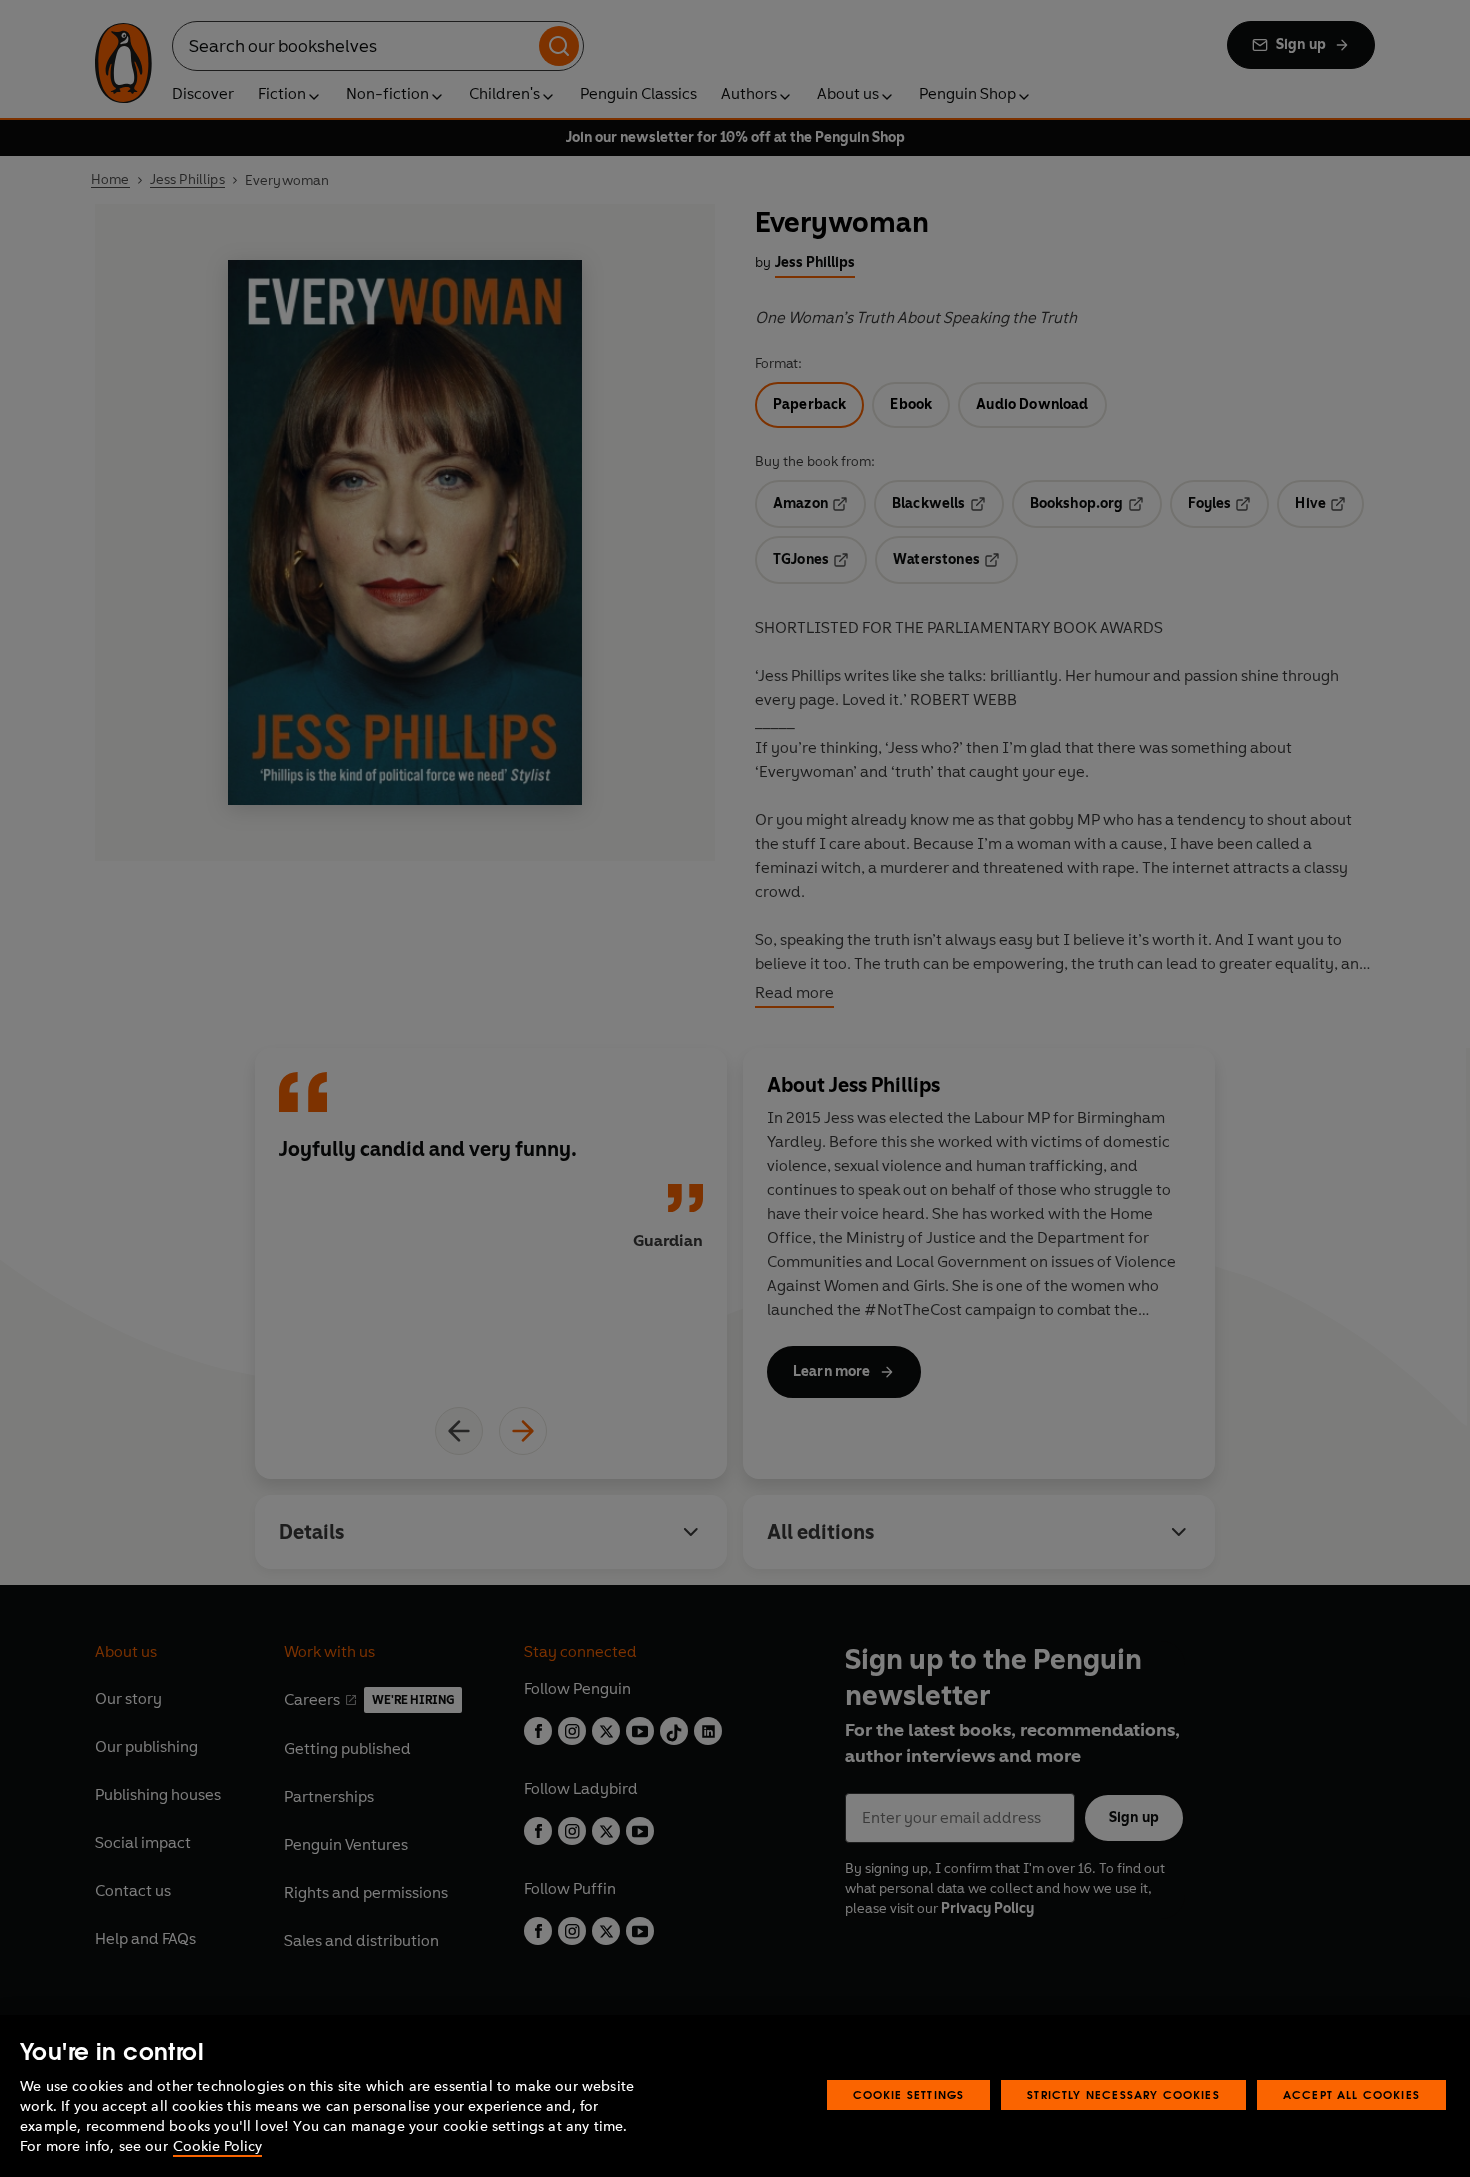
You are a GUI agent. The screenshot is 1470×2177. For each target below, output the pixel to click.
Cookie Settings (909, 2094)
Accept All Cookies (1351, 2094)
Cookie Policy (217, 2146)
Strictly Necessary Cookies (1123, 2094)
